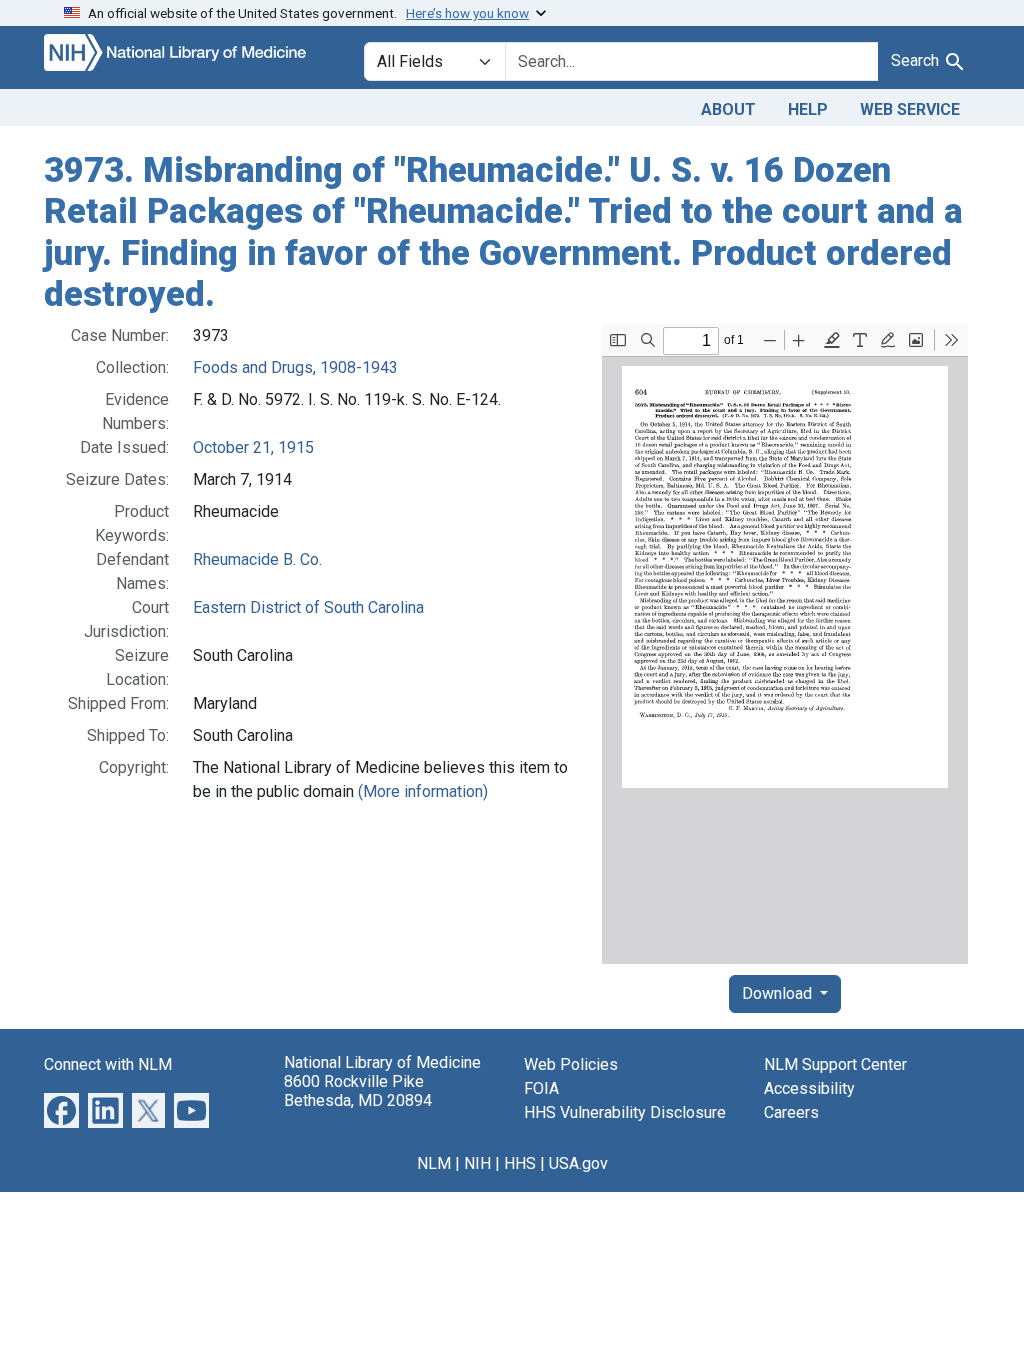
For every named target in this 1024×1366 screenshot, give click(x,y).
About (728, 109)
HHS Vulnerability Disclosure (625, 1112)
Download (779, 993)
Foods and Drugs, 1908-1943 (295, 367)
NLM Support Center (835, 1064)
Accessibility (809, 1088)
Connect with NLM (108, 1064)
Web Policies (571, 1064)
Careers (791, 1112)
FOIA (541, 1088)
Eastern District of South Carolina (308, 607)
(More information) (423, 791)
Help (808, 109)
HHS (520, 1163)
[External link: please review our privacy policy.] (61, 1109)
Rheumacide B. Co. (257, 559)
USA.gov (578, 1163)
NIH (477, 1163)
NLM (434, 1163)
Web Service (910, 109)
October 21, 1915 (253, 447)
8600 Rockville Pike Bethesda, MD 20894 (358, 1091)
